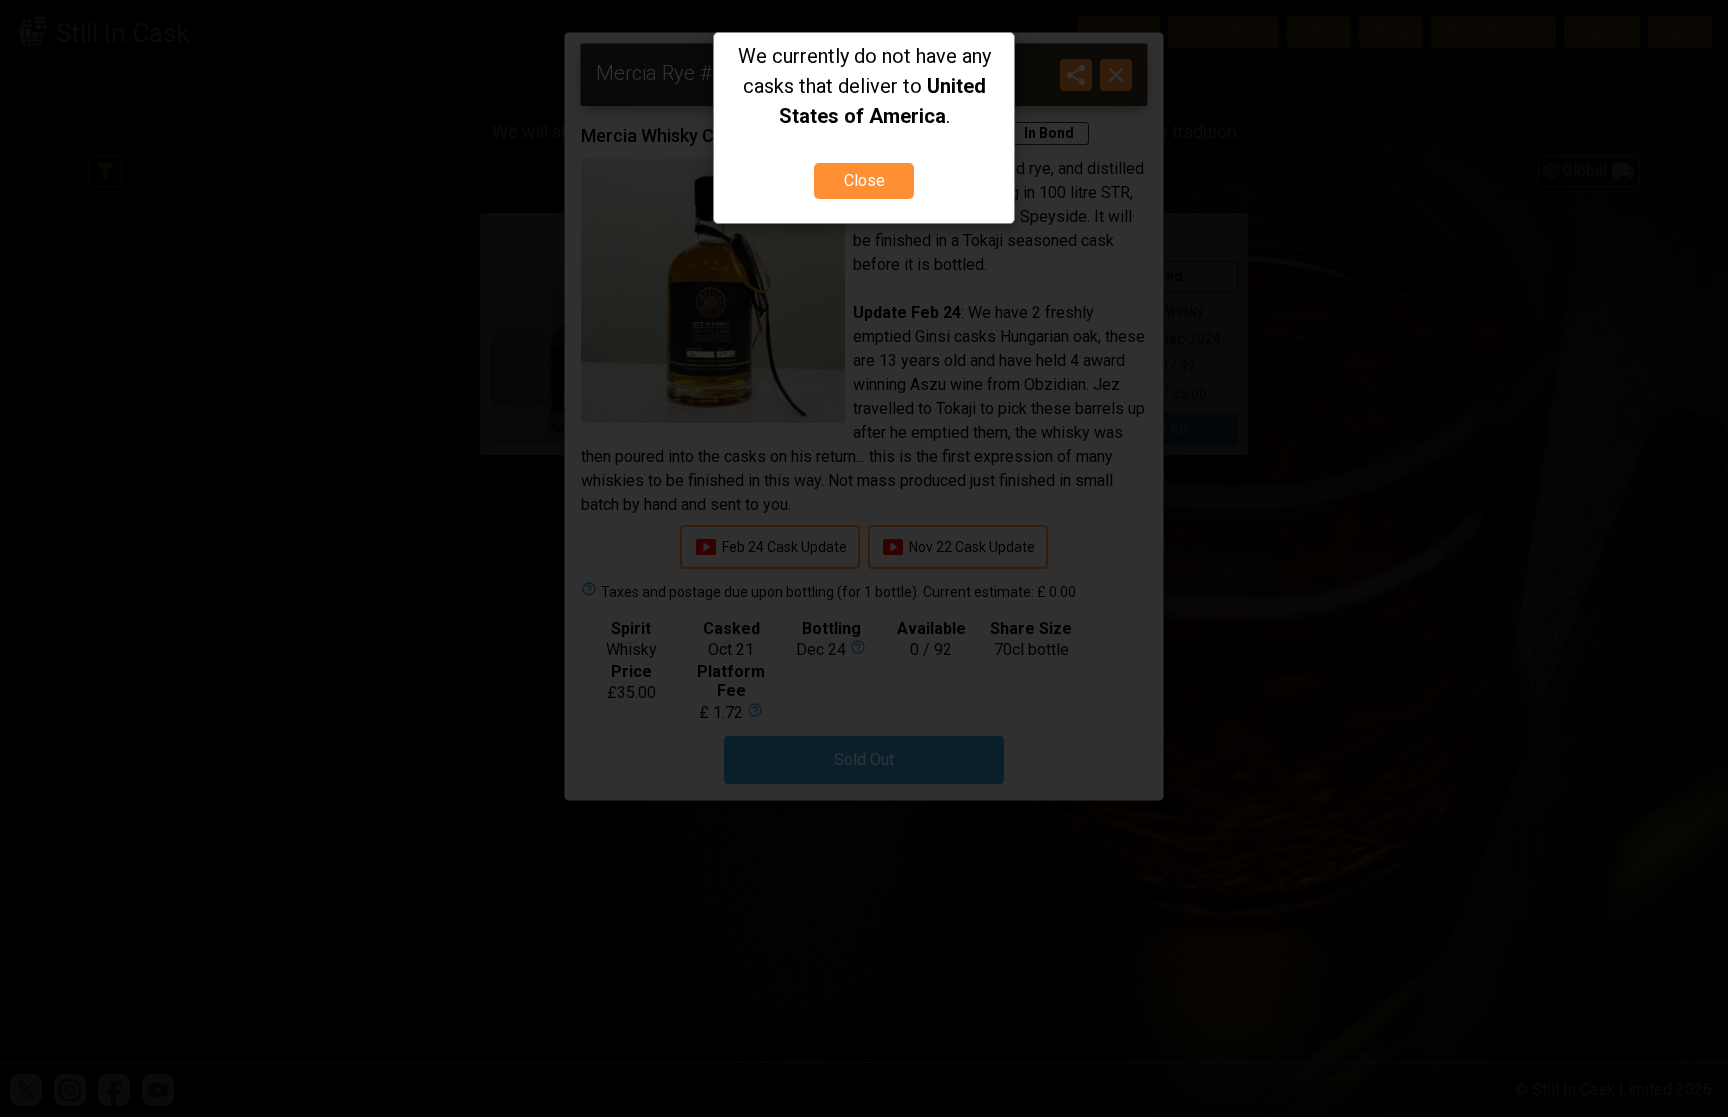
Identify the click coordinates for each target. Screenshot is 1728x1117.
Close (864, 180)
